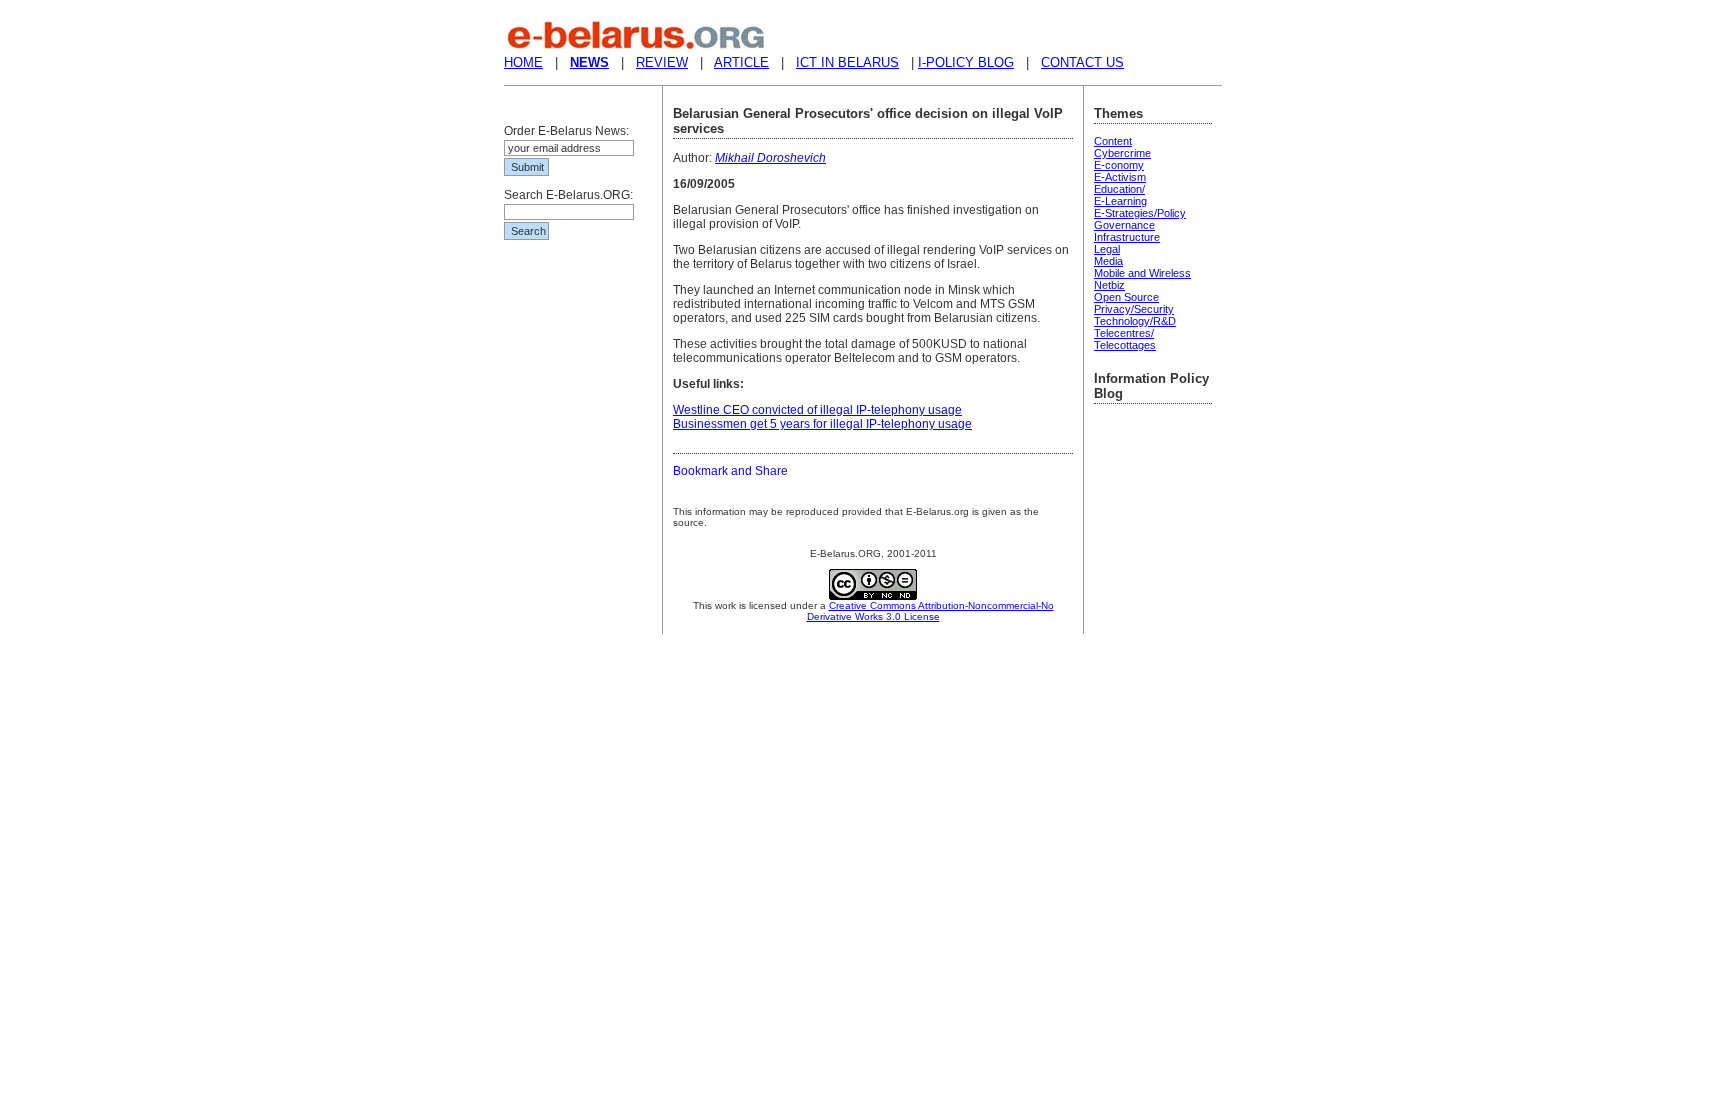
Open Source (1126, 297)
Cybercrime (1122, 153)
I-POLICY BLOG (966, 62)
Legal (1107, 249)
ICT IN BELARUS (847, 62)
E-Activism (1120, 177)
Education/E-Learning (1120, 195)
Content (1113, 141)
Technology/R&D (1135, 321)
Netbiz (1109, 285)
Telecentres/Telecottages (1125, 339)
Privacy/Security (1134, 309)
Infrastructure (1127, 237)
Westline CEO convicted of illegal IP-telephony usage (817, 410)
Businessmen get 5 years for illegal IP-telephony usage (822, 424)
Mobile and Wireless (1142, 273)
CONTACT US (1082, 62)
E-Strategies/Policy (1140, 213)
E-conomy (1119, 165)
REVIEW (662, 62)
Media (1108, 261)
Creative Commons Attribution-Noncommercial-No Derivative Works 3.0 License (930, 611)
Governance (1124, 225)
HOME (523, 62)
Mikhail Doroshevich (770, 158)
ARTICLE (741, 62)
